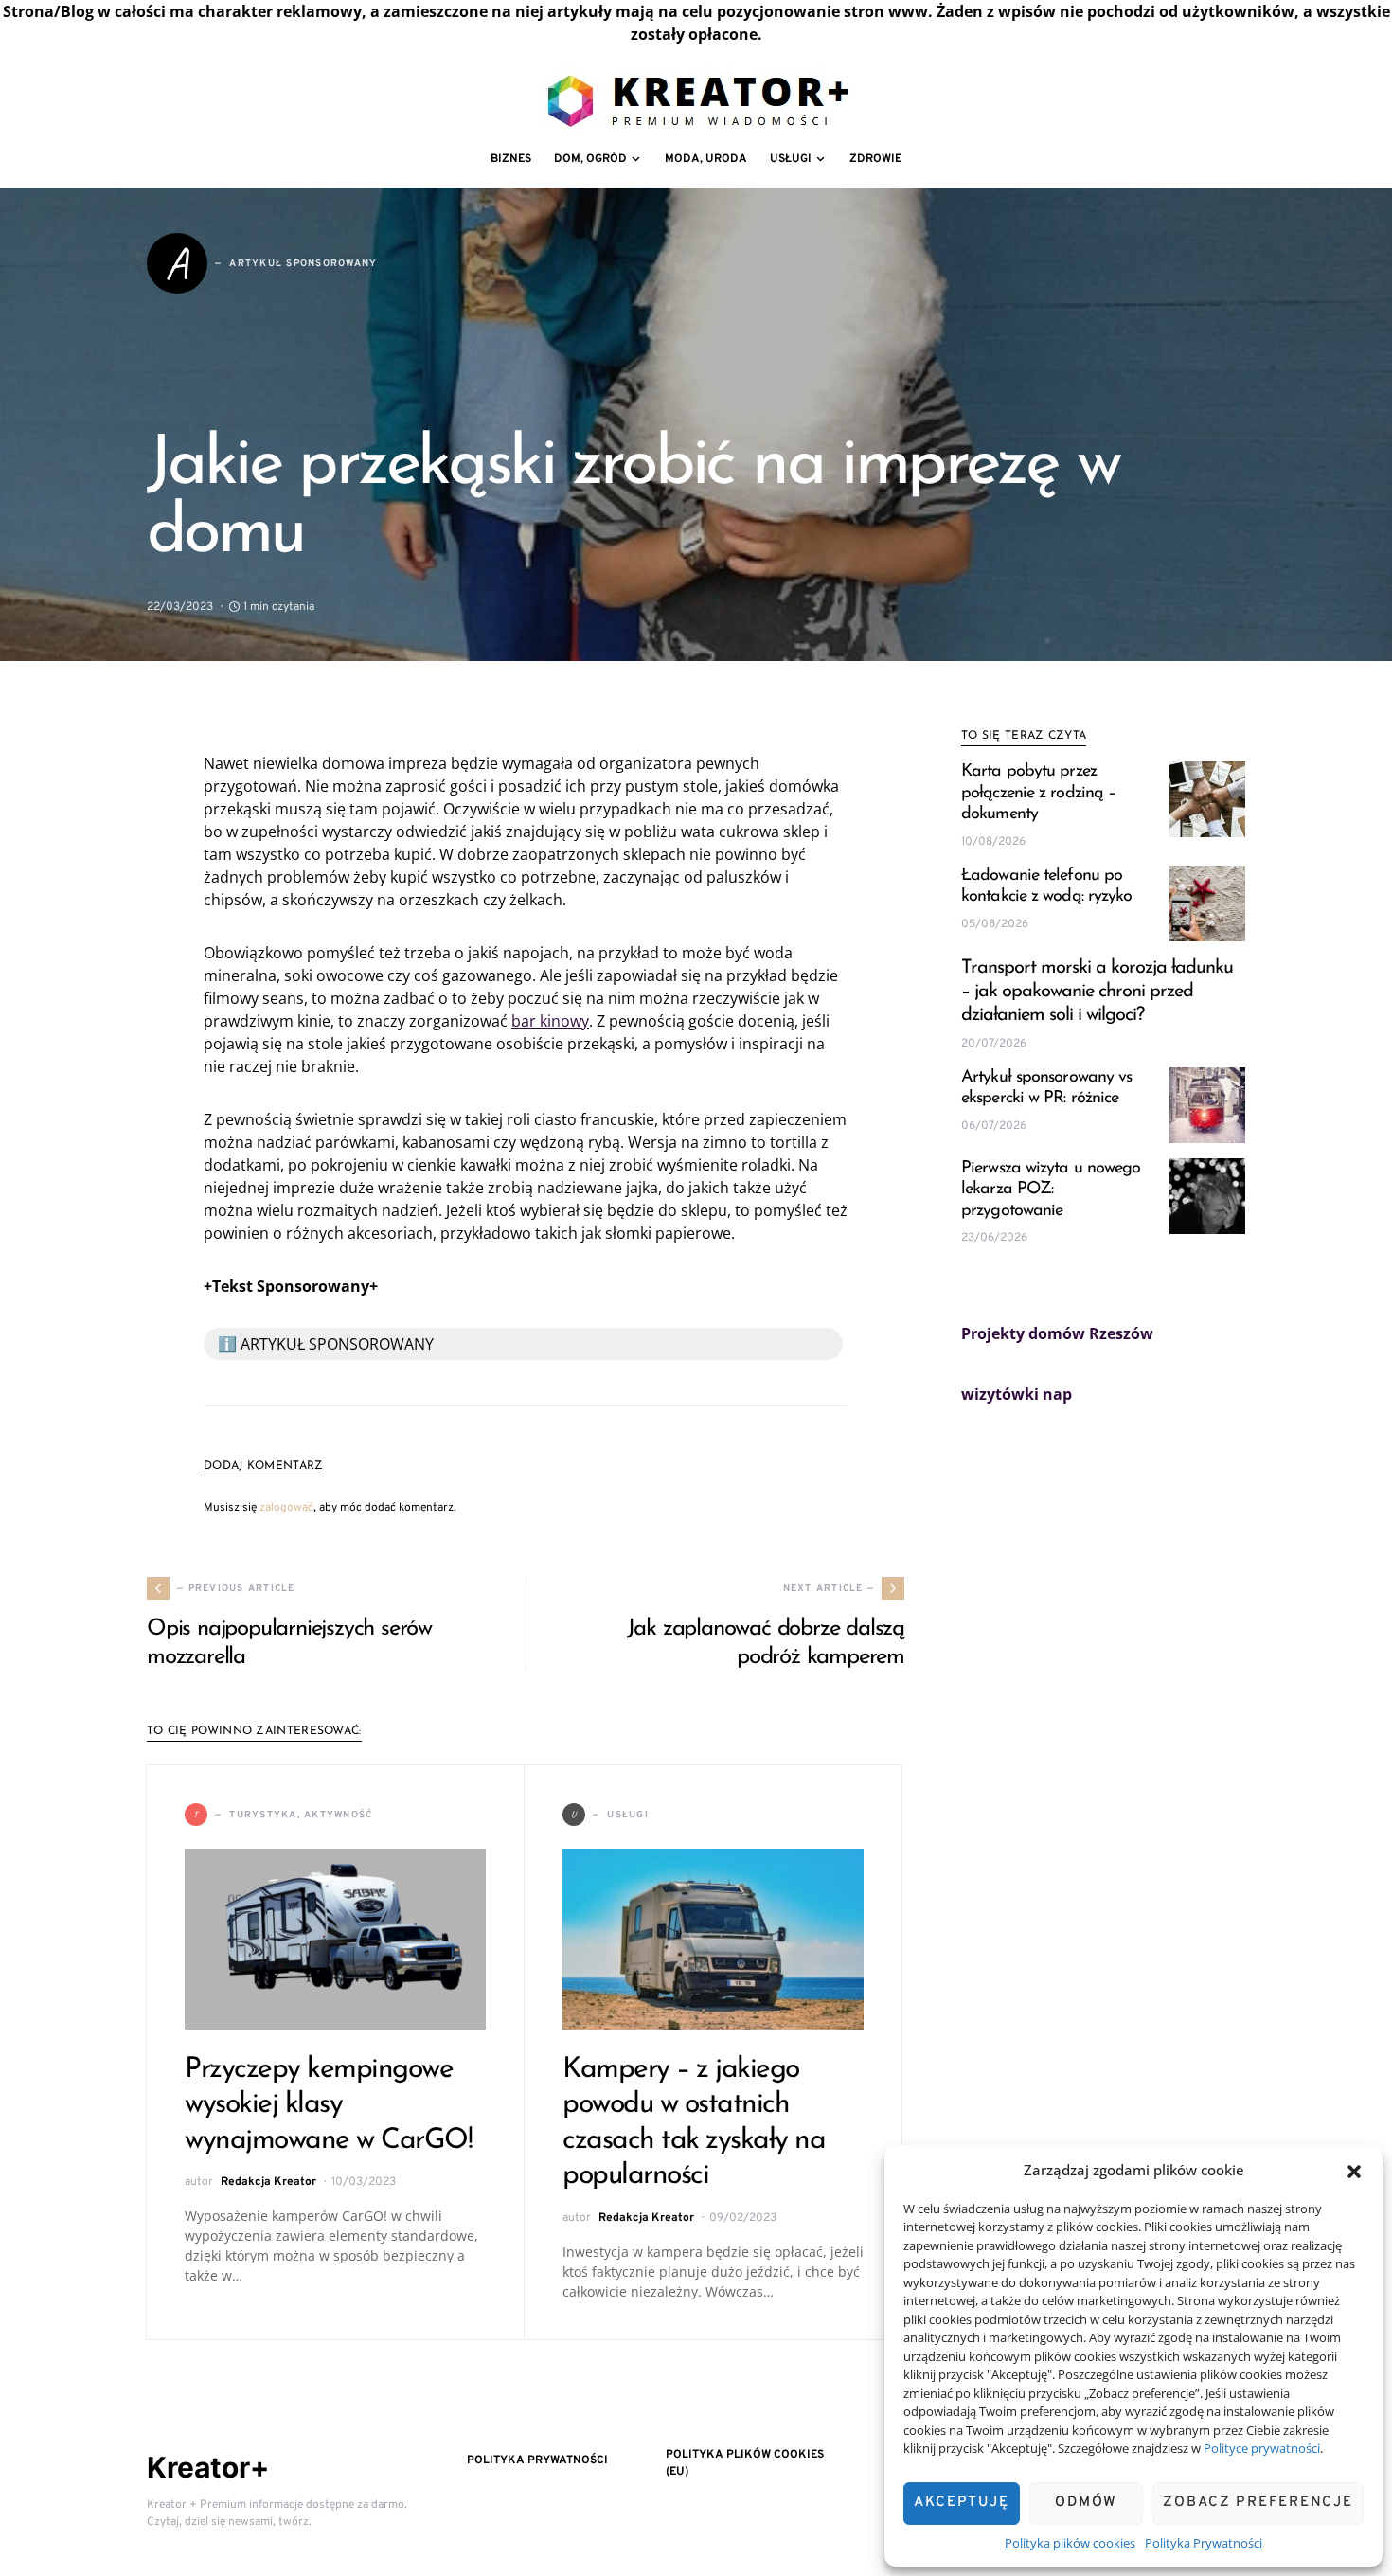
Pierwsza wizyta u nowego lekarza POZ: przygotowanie (1051, 1190)
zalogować (286, 1508)
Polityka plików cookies (1070, 2543)
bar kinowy (550, 1021)
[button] (1354, 2170)
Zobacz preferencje (1258, 2503)
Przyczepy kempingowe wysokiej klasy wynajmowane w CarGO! (328, 2105)
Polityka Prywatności (1204, 2543)
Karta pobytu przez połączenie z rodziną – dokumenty (1038, 793)
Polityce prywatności (1262, 2448)
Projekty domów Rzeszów (1057, 1333)
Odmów (1086, 2503)
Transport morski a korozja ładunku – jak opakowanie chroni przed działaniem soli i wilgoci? (1097, 992)
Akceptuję (962, 2503)
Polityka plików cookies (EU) (745, 2463)
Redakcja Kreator (268, 2182)
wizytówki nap (1017, 1394)
